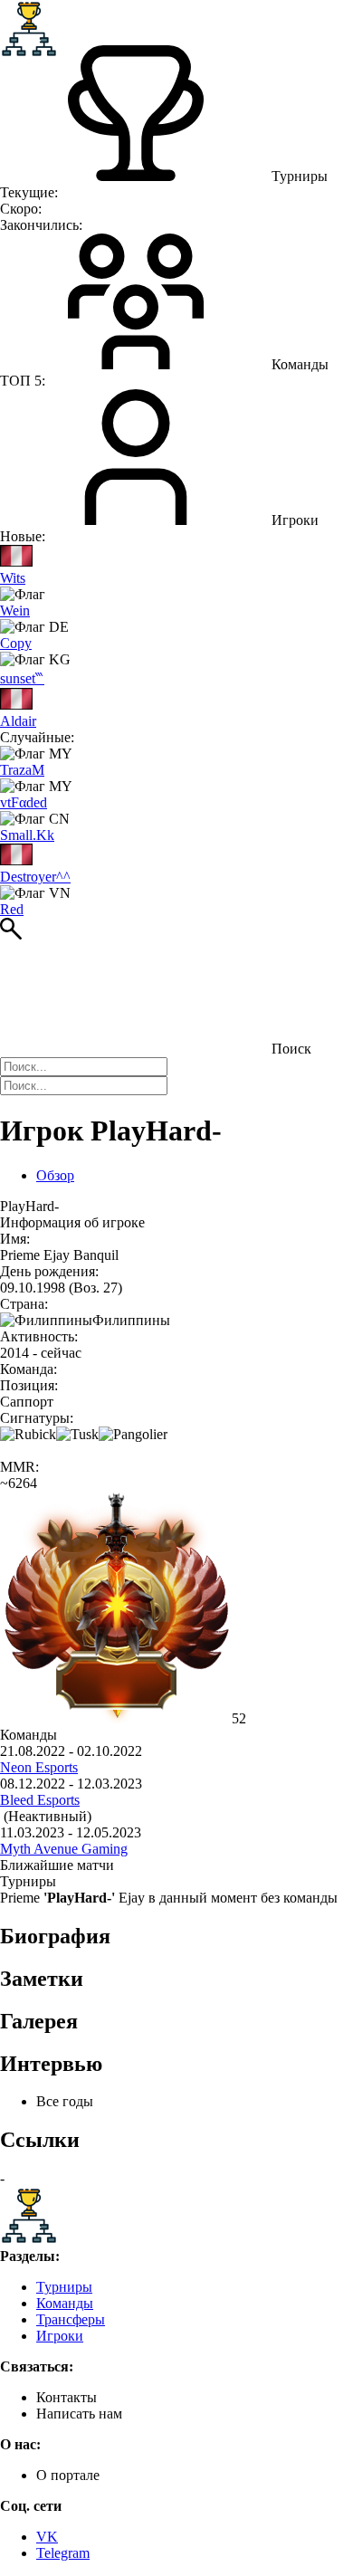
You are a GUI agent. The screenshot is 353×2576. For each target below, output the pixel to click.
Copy (16, 643)
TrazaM (22, 770)
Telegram (63, 2553)
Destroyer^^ (35, 877)
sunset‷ (22, 678)
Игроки (60, 2336)
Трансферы (71, 2319)
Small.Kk (27, 835)
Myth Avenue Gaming (64, 1849)
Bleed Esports (40, 1800)
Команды (65, 2303)
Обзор (55, 1175)
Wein (15, 611)
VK (47, 2537)
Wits (13, 578)
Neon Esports (39, 1767)
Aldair (18, 721)
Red (12, 909)
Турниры (64, 2287)
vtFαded (24, 802)
